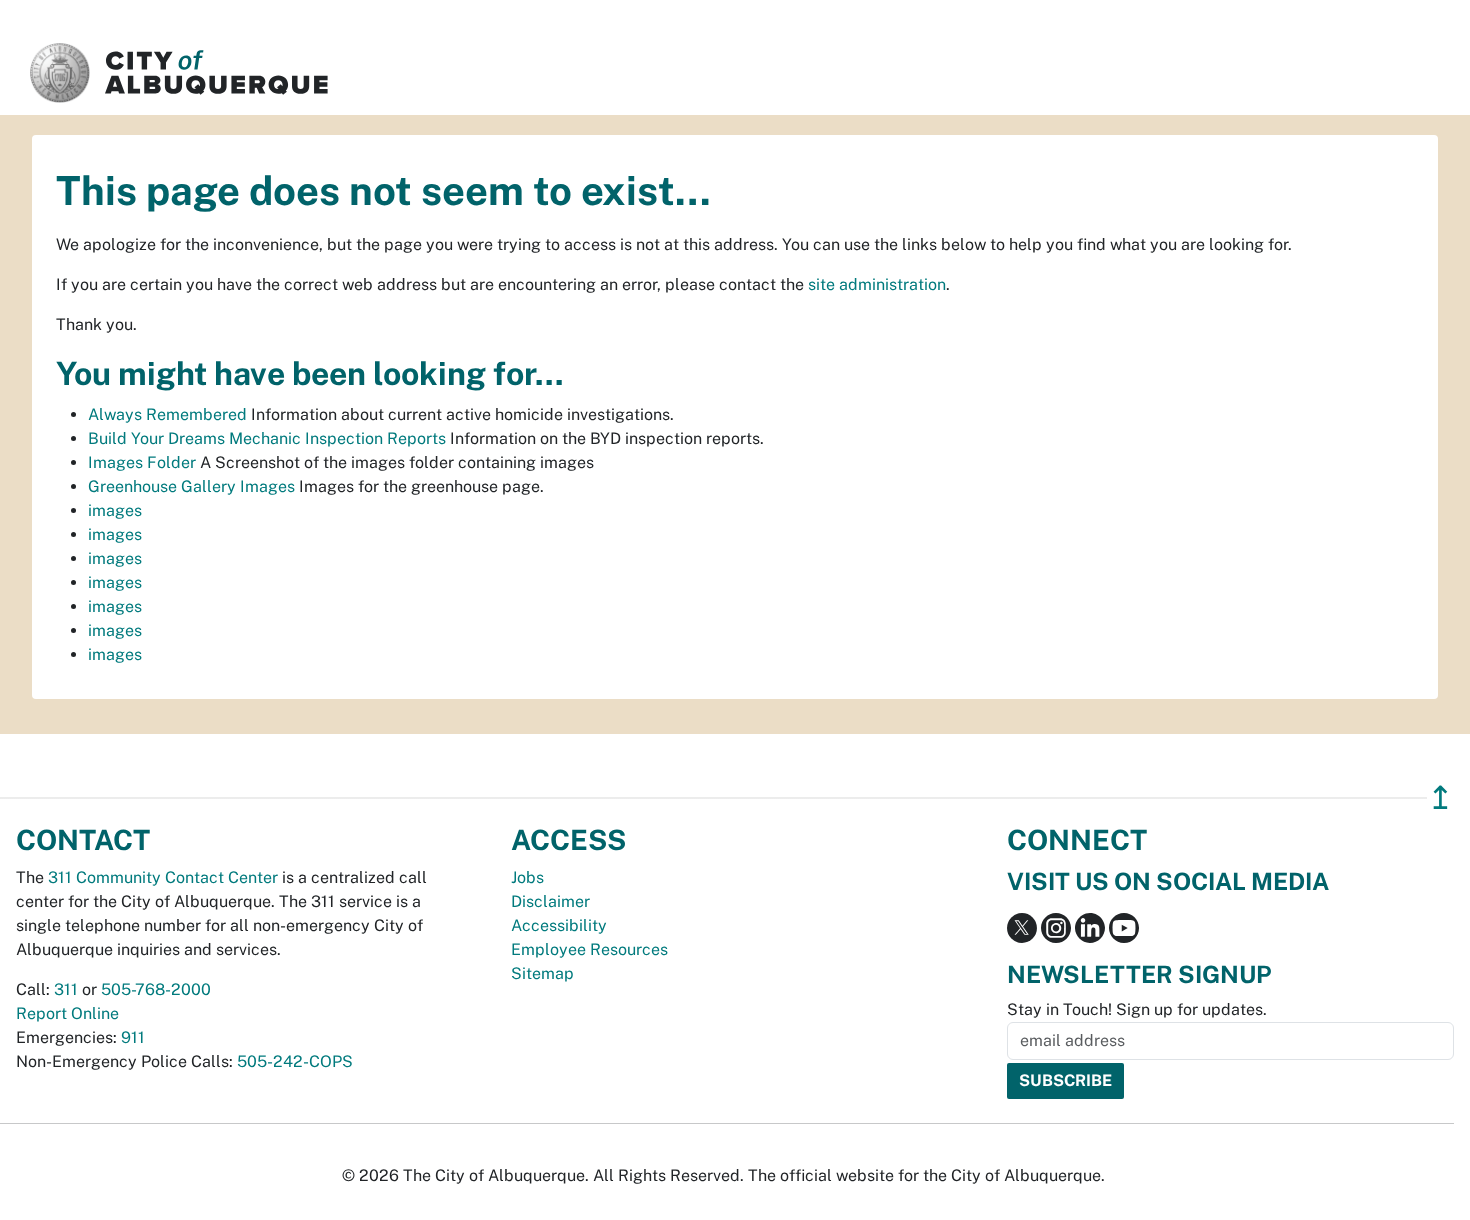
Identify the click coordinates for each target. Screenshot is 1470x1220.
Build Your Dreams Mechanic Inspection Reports (267, 438)
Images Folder (142, 462)
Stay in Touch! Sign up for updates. (1137, 1009)
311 (66, 989)
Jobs (527, 877)
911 (133, 1037)
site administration (877, 284)
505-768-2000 (156, 989)
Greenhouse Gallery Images (191, 486)
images (115, 510)
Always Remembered (167, 414)
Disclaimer (550, 901)
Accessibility (559, 925)
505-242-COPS (295, 1061)
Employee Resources (589, 949)
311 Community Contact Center (163, 877)
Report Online (67, 1013)
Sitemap (542, 973)
